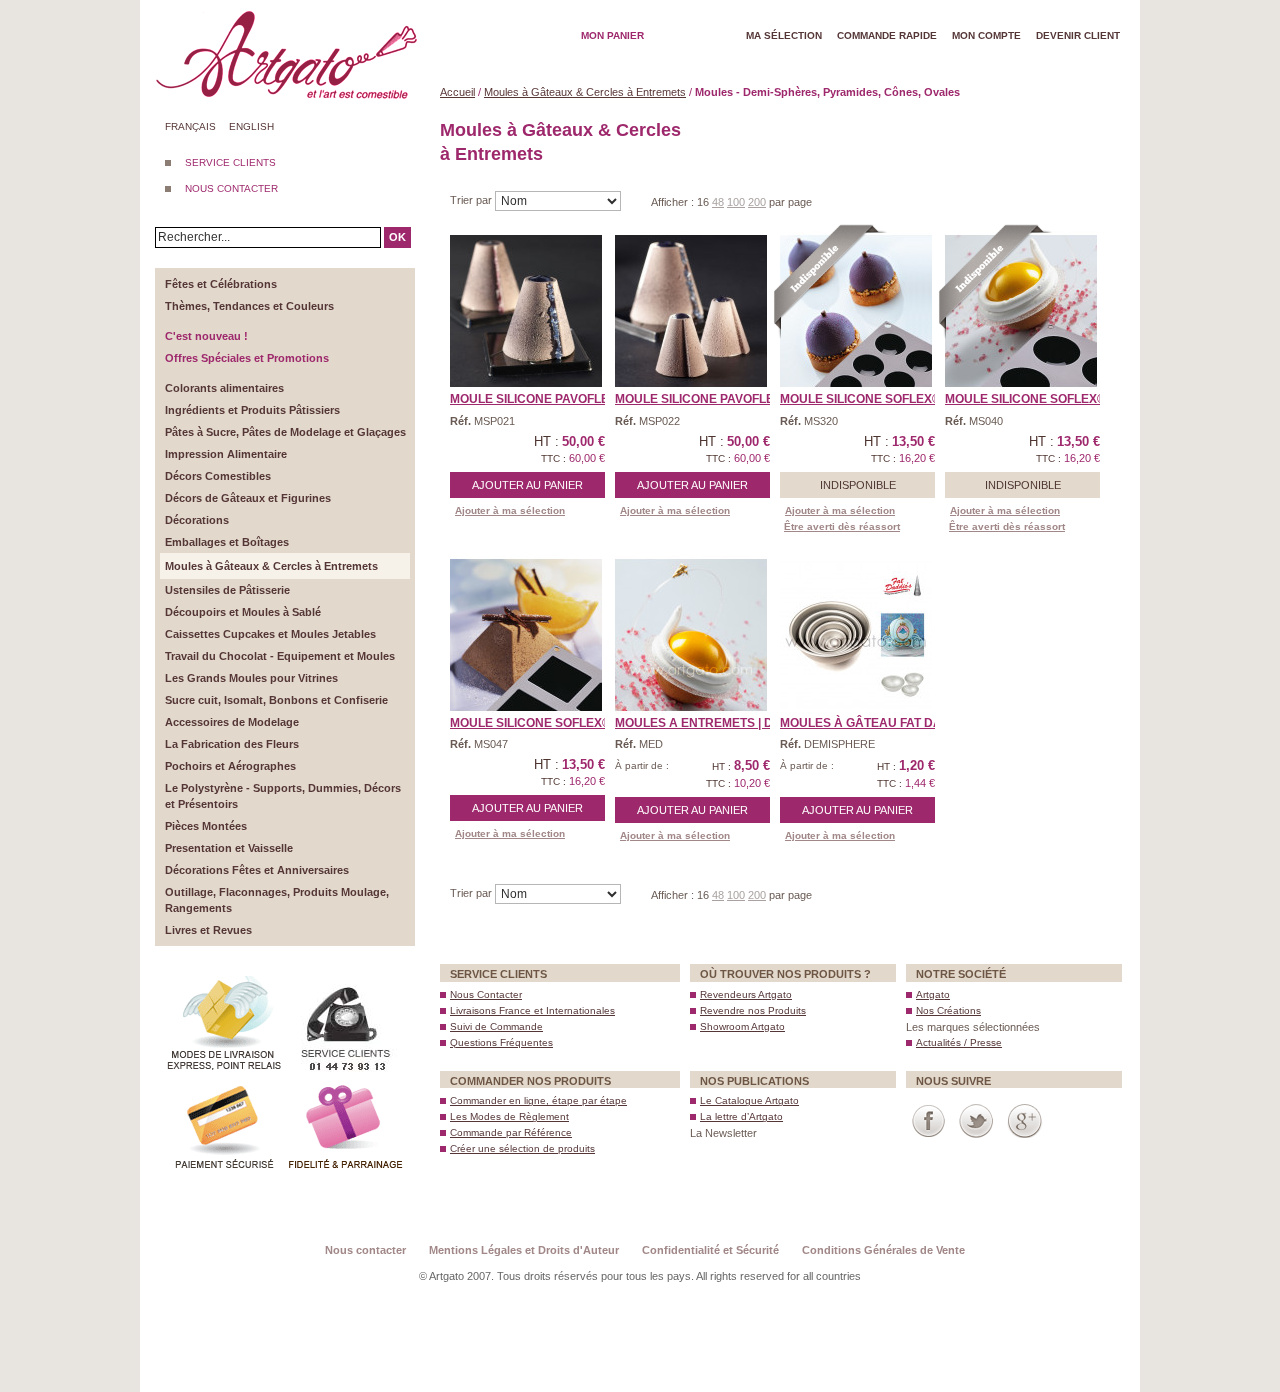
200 (757, 202)
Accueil (457, 92)
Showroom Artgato (742, 1026)
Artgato (933, 994)
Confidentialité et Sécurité (710, 1250)
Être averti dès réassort (842, 526)
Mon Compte (986, 35)
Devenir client (1078, 35)
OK (397, 237)
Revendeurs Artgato (746, 994)
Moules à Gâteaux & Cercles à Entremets (585, 92)
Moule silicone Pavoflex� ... (545, 399)
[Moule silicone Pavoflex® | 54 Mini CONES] (691, 311)
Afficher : (674, 202)
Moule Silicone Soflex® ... (866, 399)
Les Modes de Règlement (509, 1116)
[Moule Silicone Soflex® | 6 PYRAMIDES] (526, 635)
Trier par (472, 200)
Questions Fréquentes (501, 1042)
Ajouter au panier (527, 485)
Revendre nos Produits (753, 1010)
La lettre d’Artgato (741, 1116)
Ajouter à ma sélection (510, 510)
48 (718, 202)
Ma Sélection (784, 35)
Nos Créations (948, 1010)
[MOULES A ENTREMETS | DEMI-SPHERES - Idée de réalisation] (691, 635)
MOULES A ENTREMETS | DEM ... (709, 723)
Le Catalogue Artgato (749, 1100)
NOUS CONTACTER (231, 188)
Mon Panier (612, 35)
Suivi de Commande (496, 1026)
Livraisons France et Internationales (532, 1010)
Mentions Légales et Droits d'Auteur (524, 1250)
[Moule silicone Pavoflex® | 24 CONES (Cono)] (526, 311)
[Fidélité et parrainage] (345, 1084)
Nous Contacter (486, 994)
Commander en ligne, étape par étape (538, 1100)
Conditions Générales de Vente (883, 1250)
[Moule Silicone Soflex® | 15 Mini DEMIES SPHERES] (856, 311)
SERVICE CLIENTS (230, 162)
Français (190, 126)
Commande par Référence (511, 1132)
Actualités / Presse (959, 1042)
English (251, 126)
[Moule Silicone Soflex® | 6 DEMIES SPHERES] (1021, 311)
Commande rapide (887, 35)
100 (736, 202)
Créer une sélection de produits (522, 1148)
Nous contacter (365, 1250)
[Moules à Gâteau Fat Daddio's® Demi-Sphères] (856, 635)
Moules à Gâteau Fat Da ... (867, 723)
